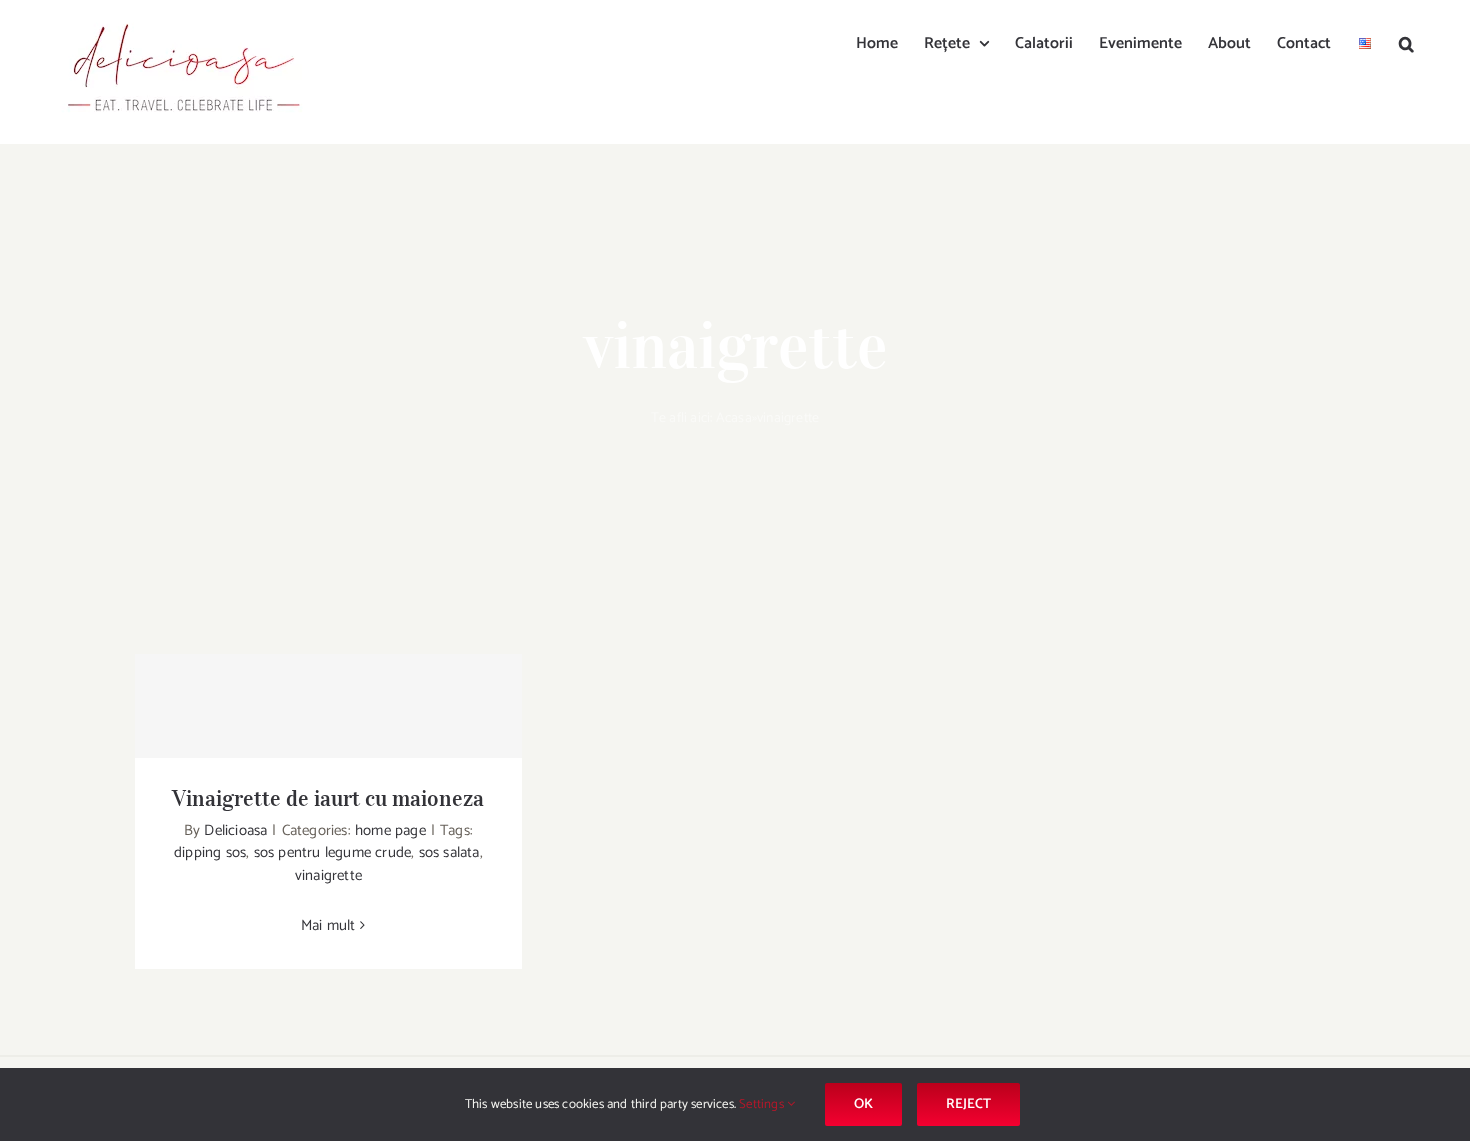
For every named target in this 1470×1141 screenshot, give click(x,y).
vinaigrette (328, 875)
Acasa (734, 418)
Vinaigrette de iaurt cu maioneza (328, 798)
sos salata (449, 852)
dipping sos (210, 852)
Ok (863, 1104)
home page (390, 830)
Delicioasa (235, 830)
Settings (763, 1104)
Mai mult (328, 925)
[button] (1406, 42)
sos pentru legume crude (333, 852)
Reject (968, 1104)
